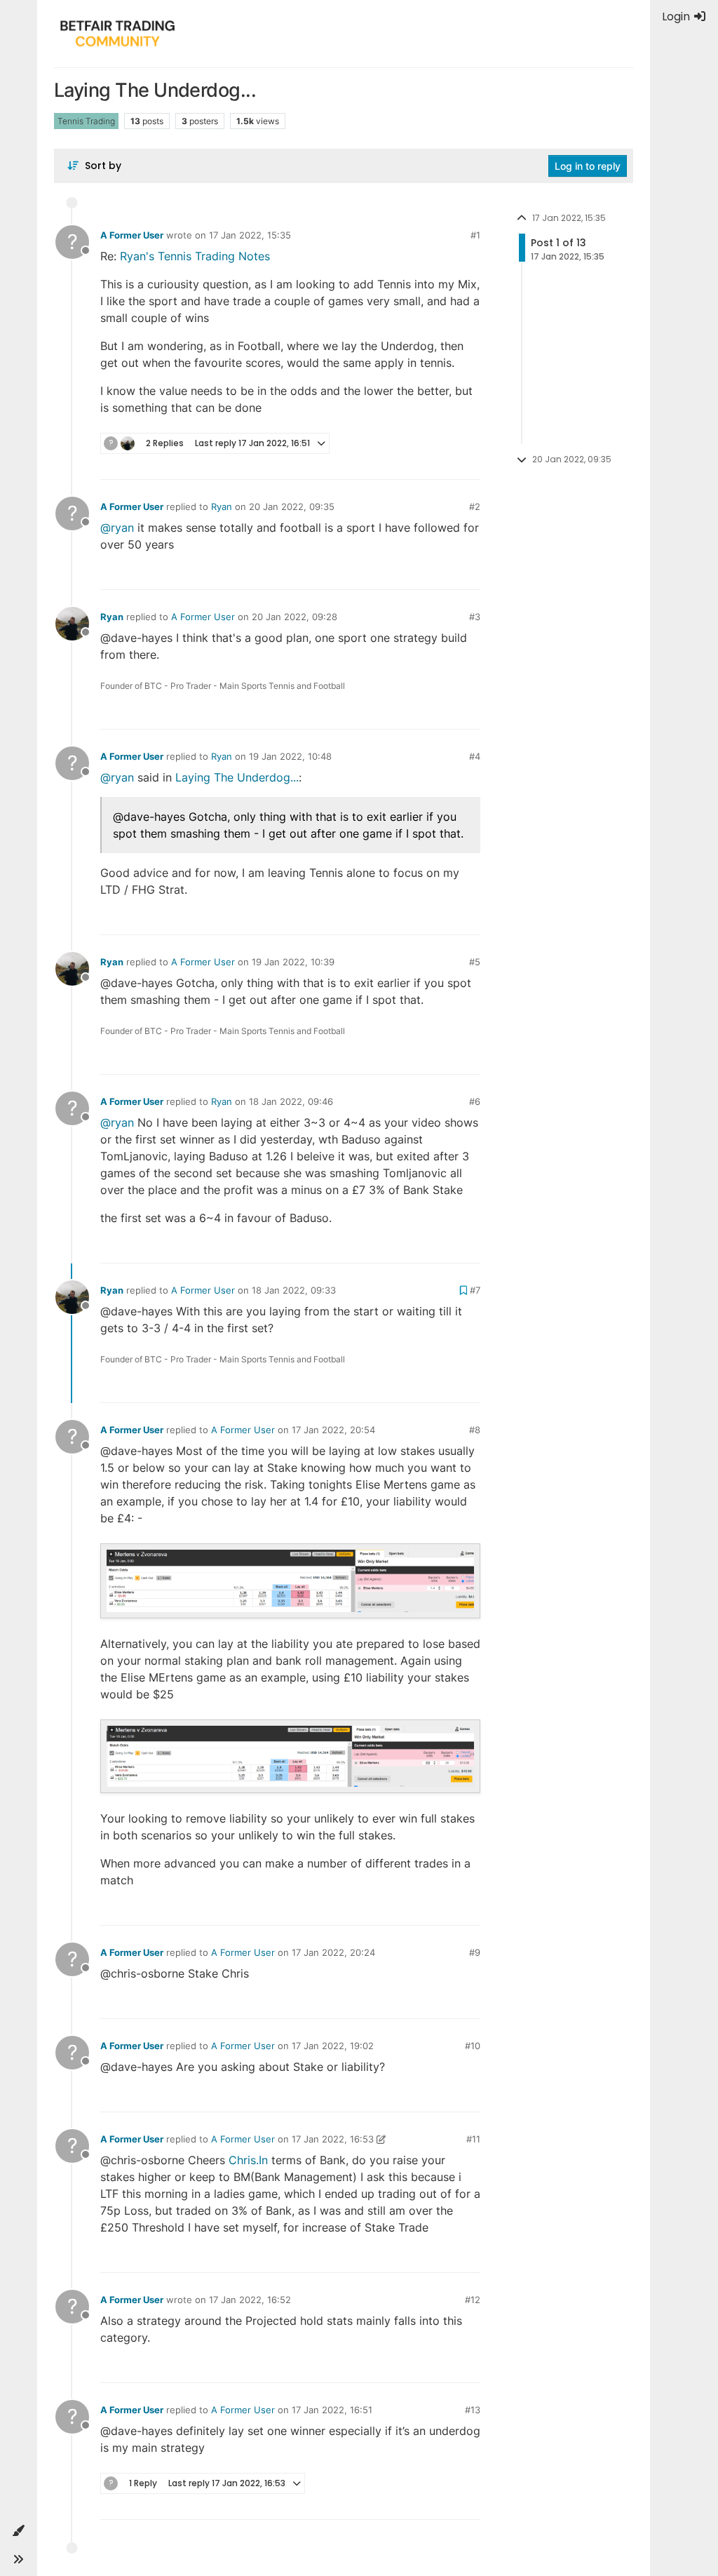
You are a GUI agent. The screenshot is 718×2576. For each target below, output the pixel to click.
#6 (475, 1101)
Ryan (222, 507)
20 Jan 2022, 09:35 (292, 507)
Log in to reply (588, 166)
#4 (475, 756)
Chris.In (248, 2160)
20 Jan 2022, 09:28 (294, 617)
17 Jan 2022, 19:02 (333, 2046)
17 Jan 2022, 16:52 (250, 2300)
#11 (473, 2139)
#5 (475, 962)
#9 (475, 1952)
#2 (475, 507)
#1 (475, 235)
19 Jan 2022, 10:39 (293, 962)
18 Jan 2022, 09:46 (291, 1101)
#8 (475, 1430)
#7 (475, 1290)
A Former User (132, 235)
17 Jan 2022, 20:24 (333, 1952)
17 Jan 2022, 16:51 (332, 2410)
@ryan (117, 528)
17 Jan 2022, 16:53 (333, 2139)
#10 (473, 2046)
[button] (18, 2531)
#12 (473, 2300)
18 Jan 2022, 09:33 (294, 1290)
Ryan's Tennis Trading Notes (195, 256)
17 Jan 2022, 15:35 (250, 235)
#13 (473, 2410)
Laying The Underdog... (237, 777)
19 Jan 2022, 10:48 (290, 756)
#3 (475, 617)
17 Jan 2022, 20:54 (333, 1430)
